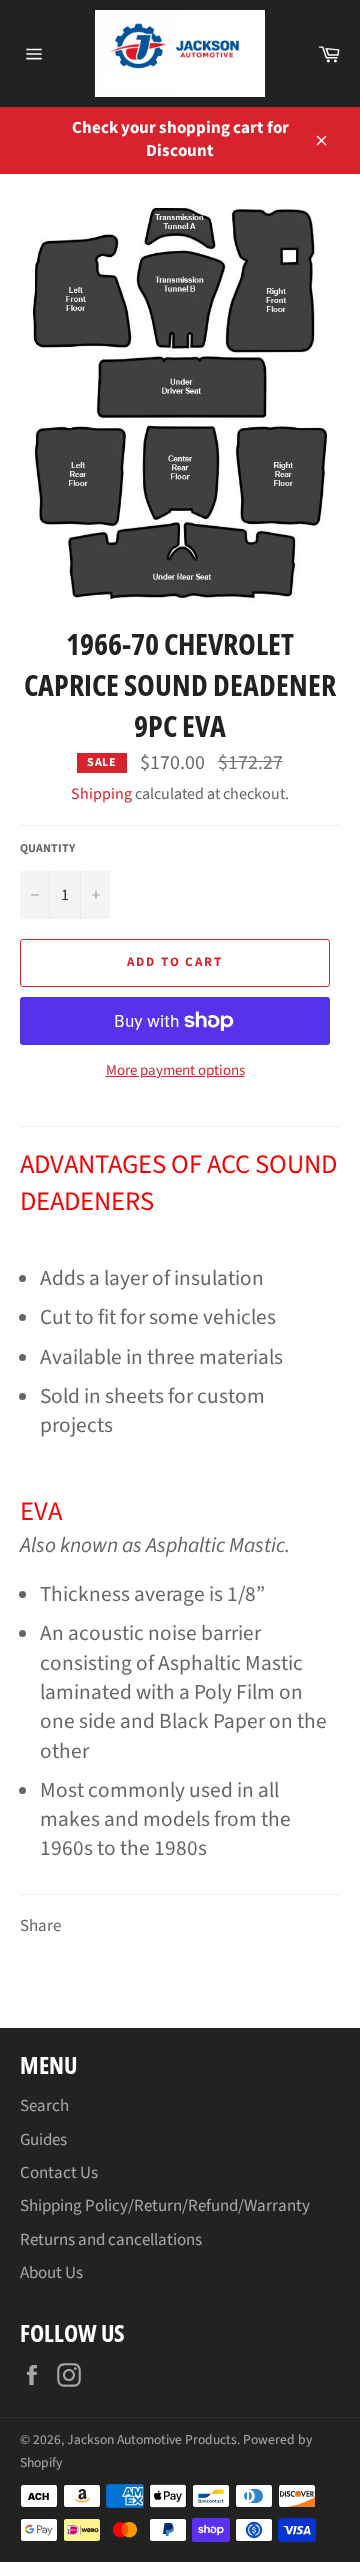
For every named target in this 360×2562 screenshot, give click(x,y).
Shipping (101, 794)
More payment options (175, 1071)
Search (44, 2106)
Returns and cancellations (111, 2240)
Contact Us (59, 2173)
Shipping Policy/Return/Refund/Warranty (165, 2206)
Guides (43, 2140)
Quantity (47, 849)
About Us (51, 2273)
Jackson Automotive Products (152, 2439)
